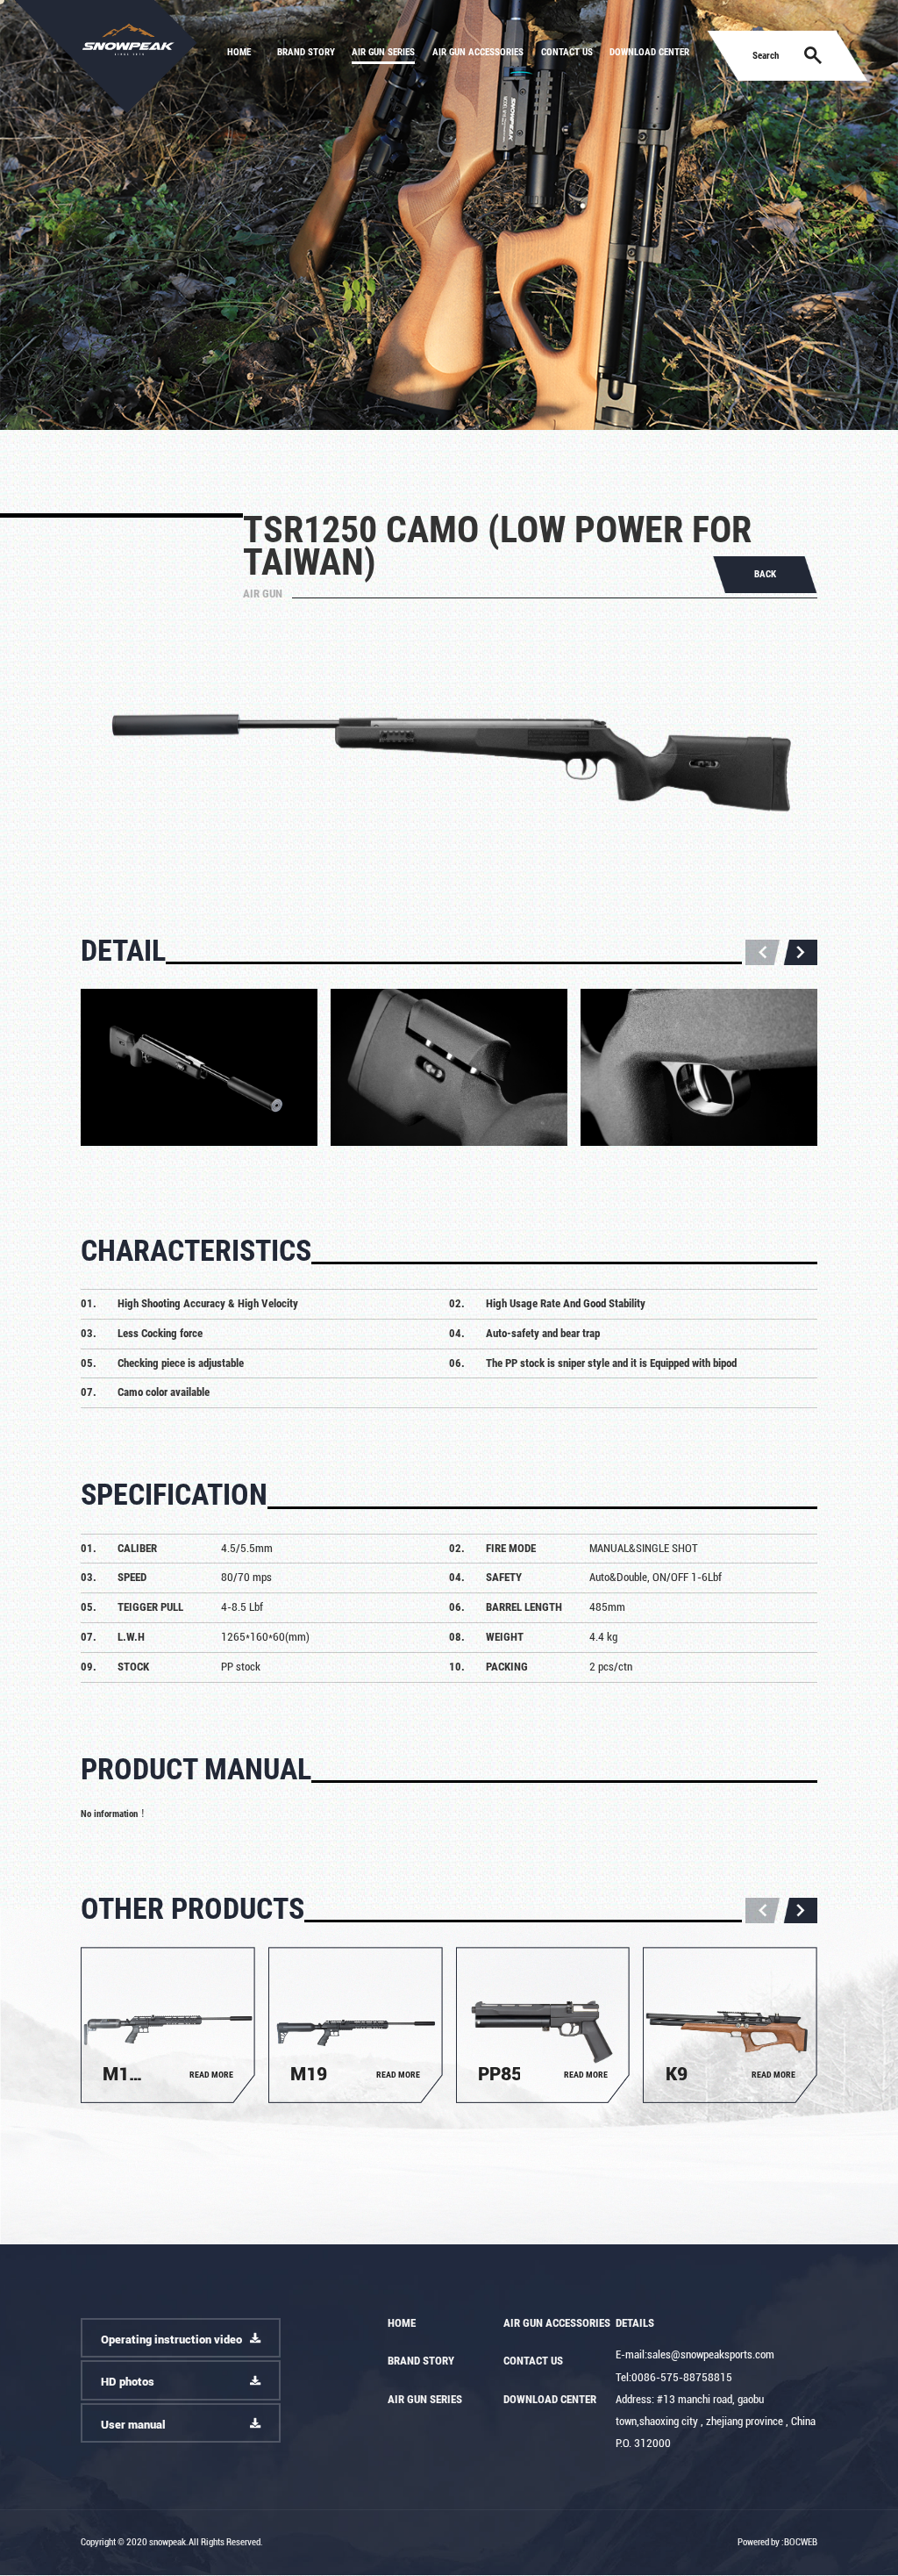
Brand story (306, 52)
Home (239, 52)
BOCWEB (801, 2542)
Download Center (649, 52)
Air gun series (383, 52)
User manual (133, 2425)
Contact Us (567, 52)
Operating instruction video (171, 2340)
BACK (765, 574)
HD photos (128, 2382)
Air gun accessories (478, 52)
